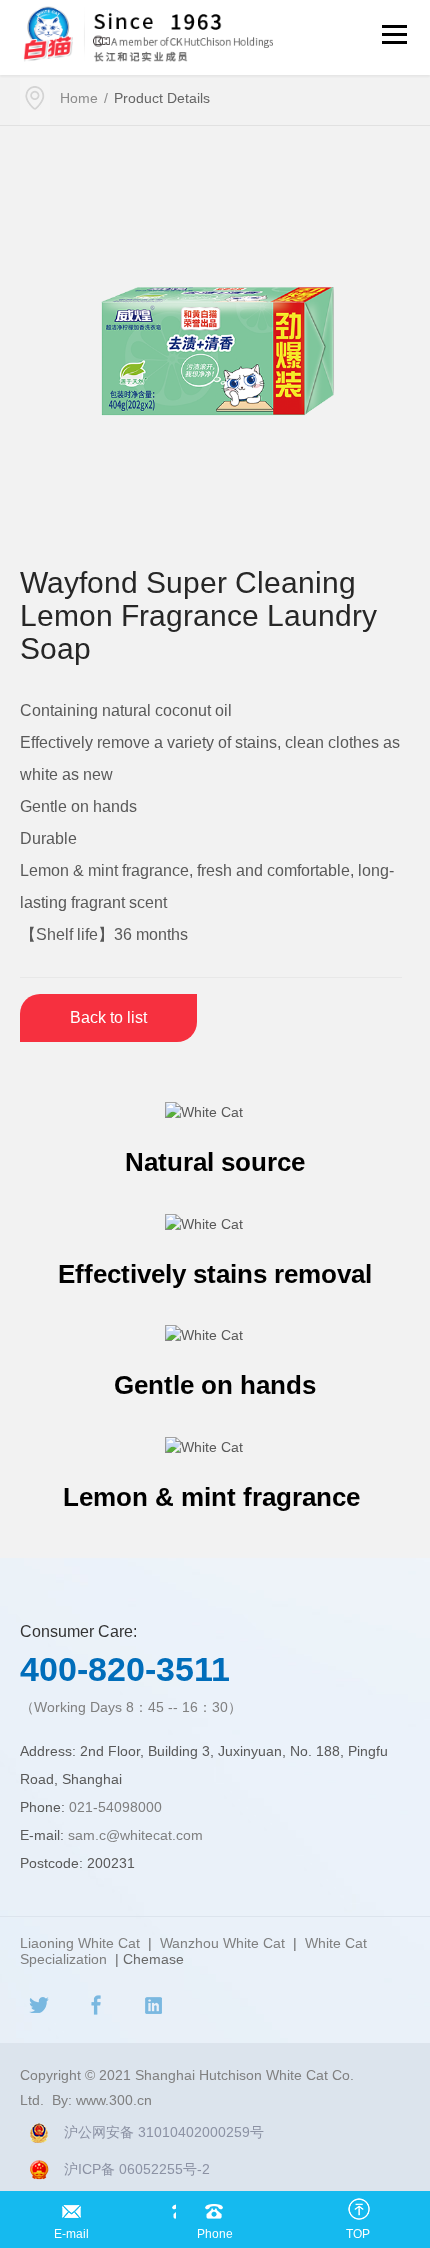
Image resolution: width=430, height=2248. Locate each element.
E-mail (71, 2206)
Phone (214, 2206)
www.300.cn (114, 2100)
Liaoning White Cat (80, 1943)
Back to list (108, 1017)
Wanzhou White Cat (222, 1943)
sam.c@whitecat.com (135, 1835)
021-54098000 (115, 1807)
